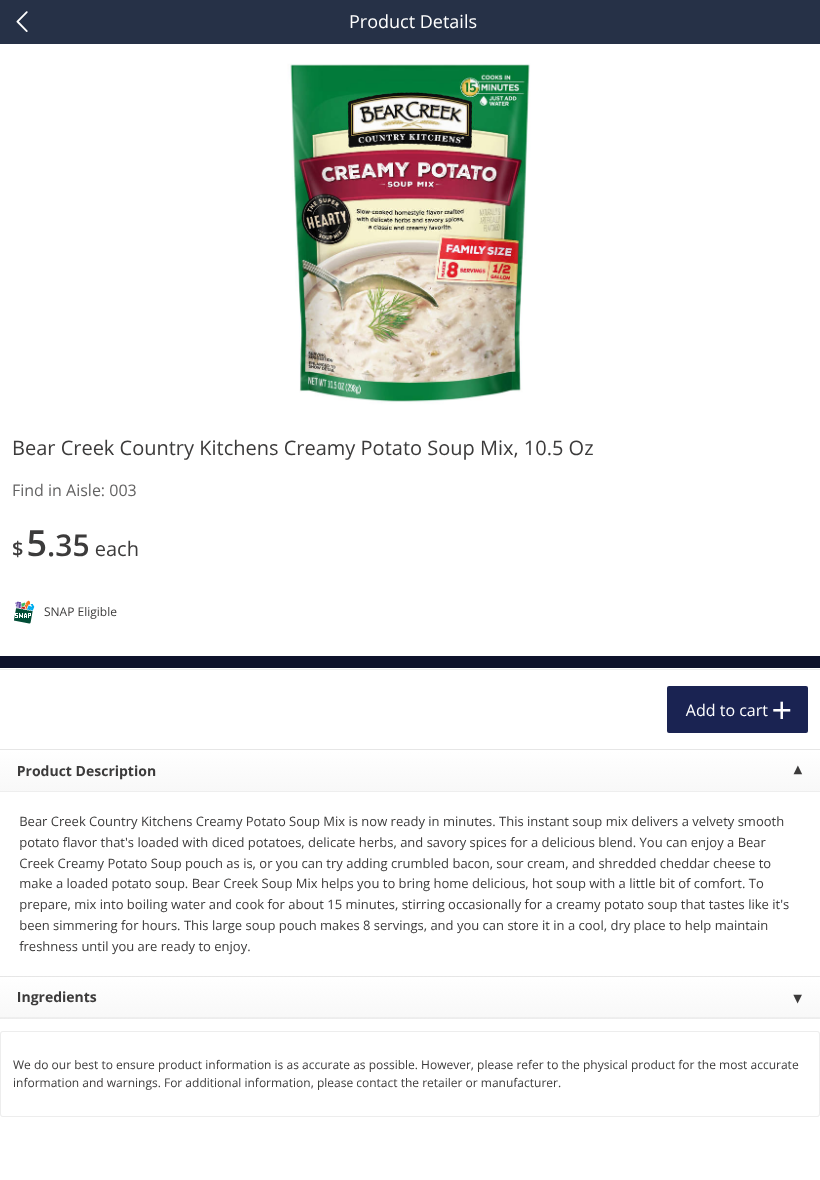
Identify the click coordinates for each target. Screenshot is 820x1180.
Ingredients (57, 997)
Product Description (86, 771)
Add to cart (727, 710)
